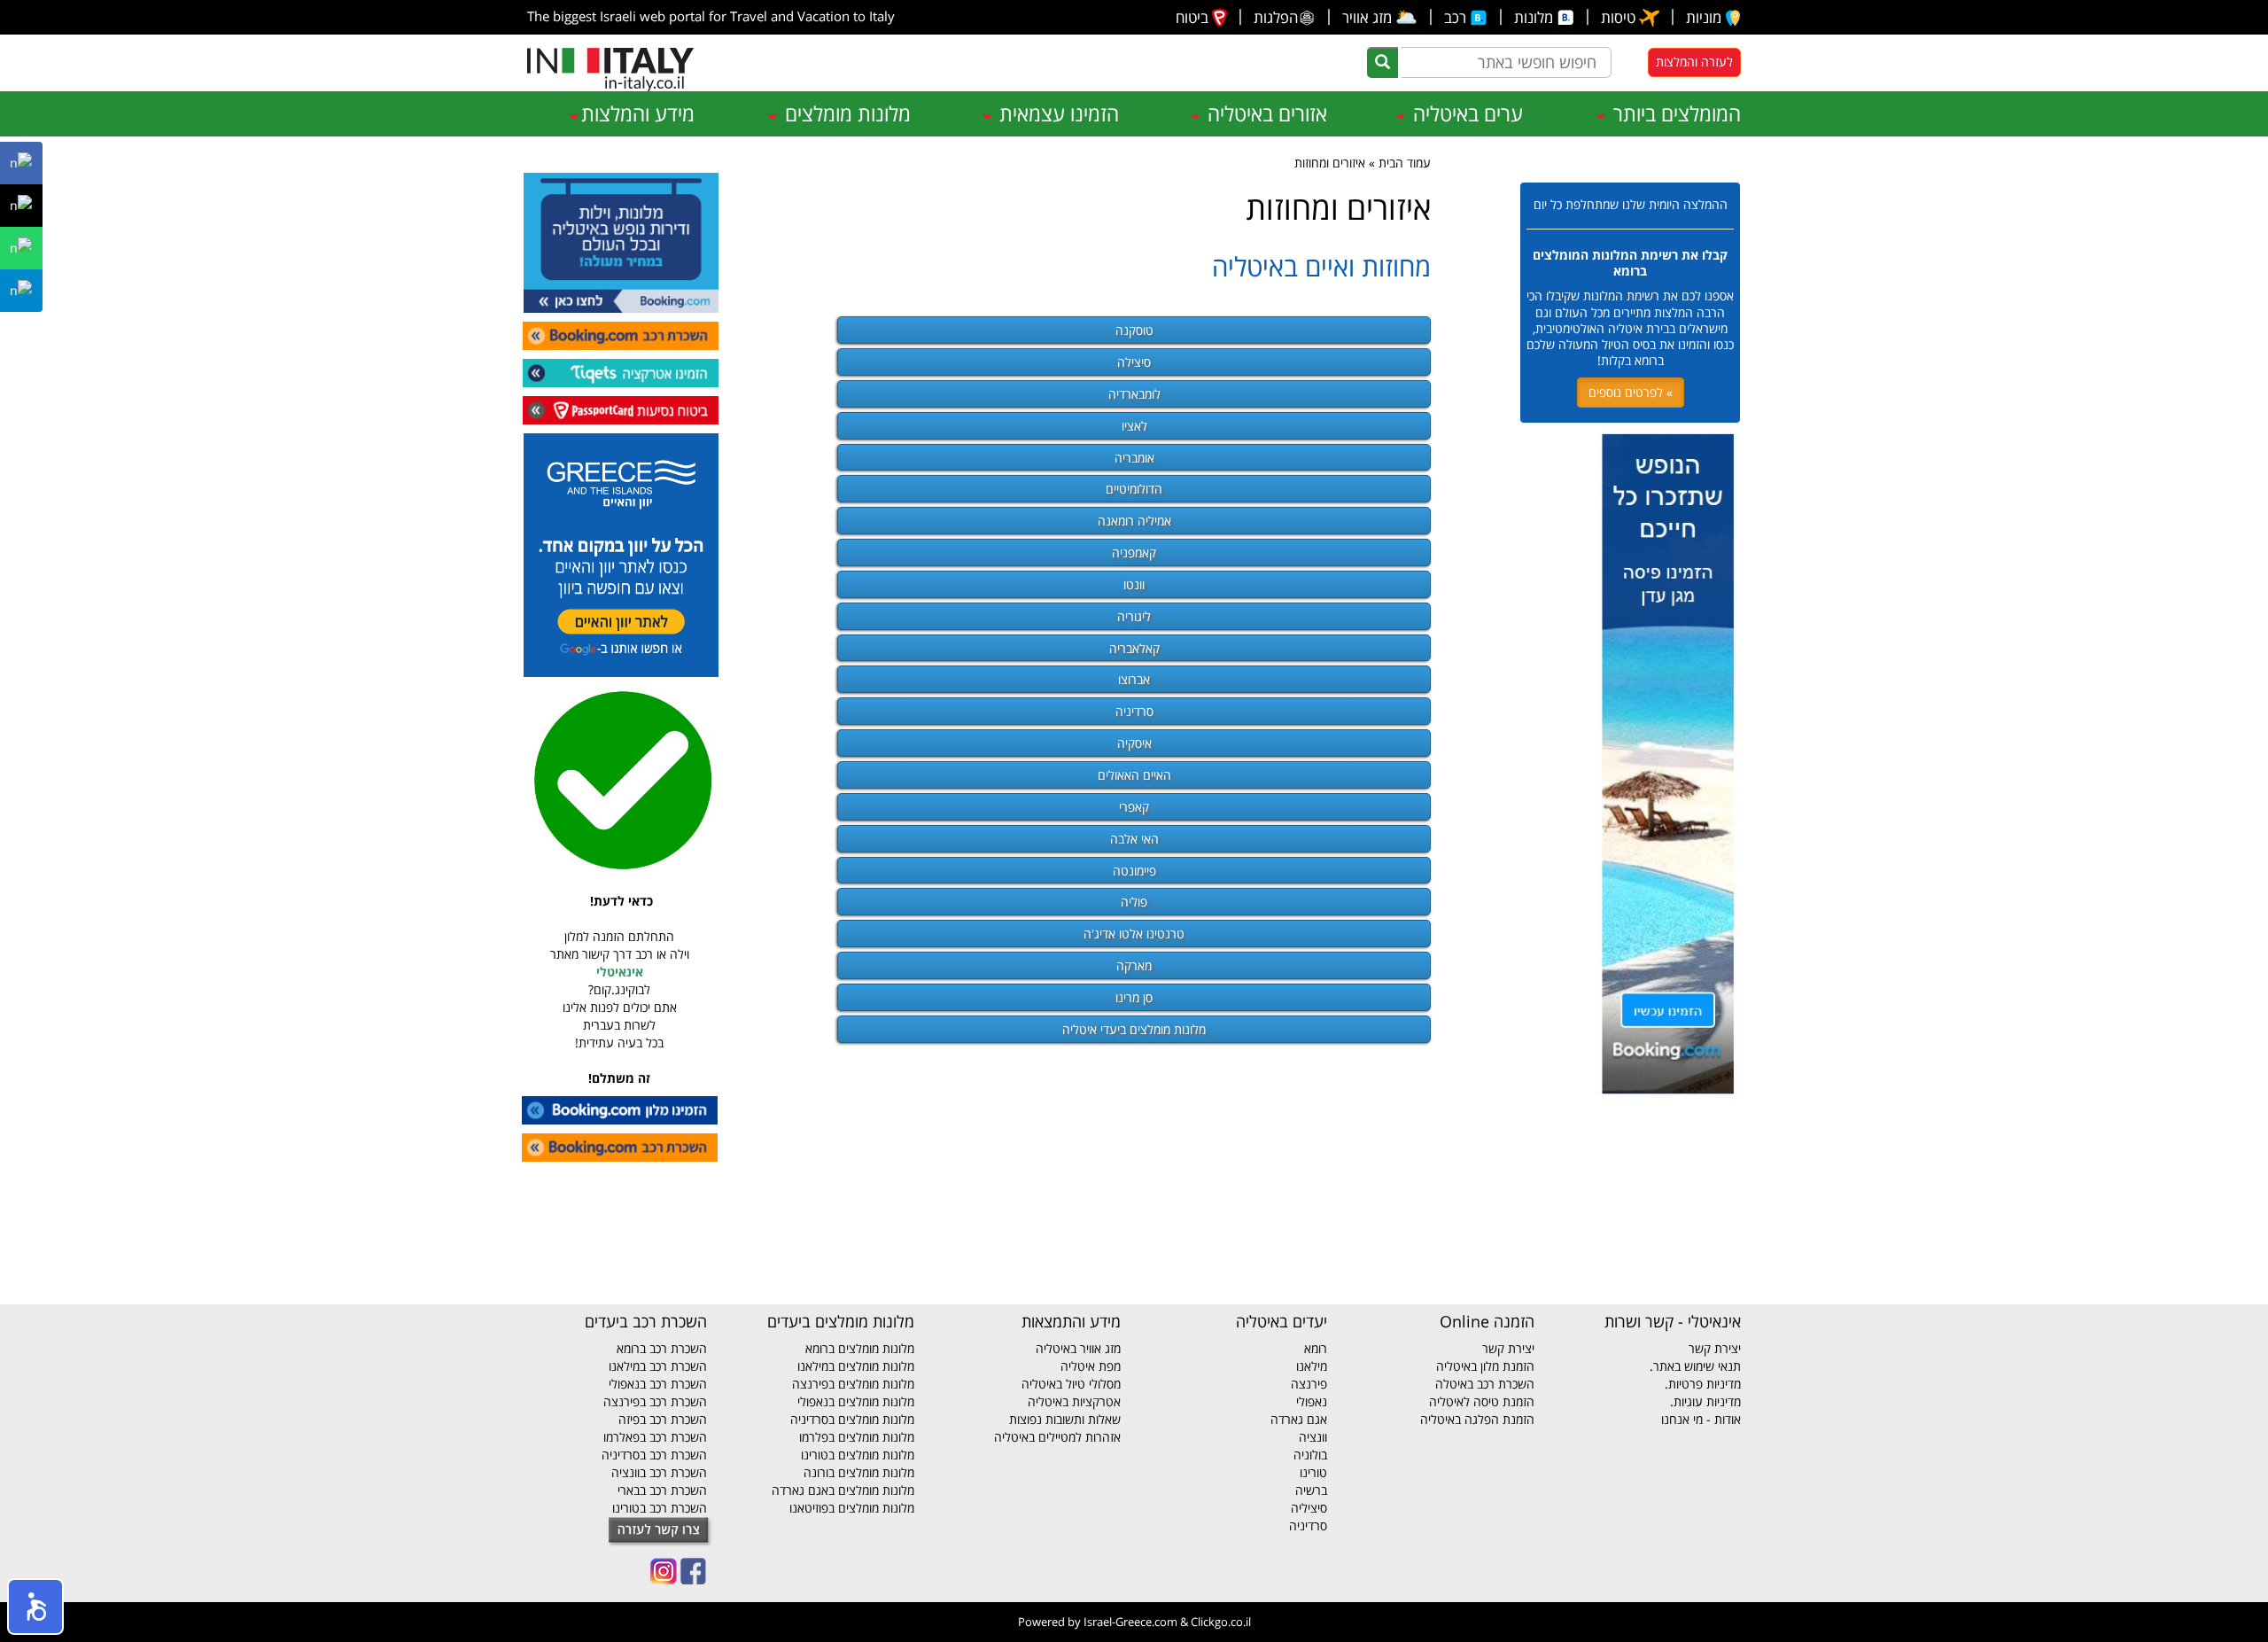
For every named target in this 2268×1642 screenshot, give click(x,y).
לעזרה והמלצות (1694, 62)
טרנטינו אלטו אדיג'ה (1134, 934)
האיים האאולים (1134, 775)
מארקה (1134, 965)
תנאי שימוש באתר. (1695, 1366)
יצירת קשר (1715, 1348)
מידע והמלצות (638, 113)
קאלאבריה (1134, 648)
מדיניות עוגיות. (1705, 1401)
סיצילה (1134, 362)
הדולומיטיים (1134, 489)
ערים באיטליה (1465, 113)
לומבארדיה (1134, 394)
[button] (35, 1607)
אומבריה (1134, 458)
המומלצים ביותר (1674, 113)
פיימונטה (1134, 871)
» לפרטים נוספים (1631, 392)
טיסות (1620, 17)
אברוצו (1134, 679)
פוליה (1134, 902)
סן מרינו (1134, 997)
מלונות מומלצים (845, 113)
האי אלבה (1134, 839)
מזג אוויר (1380, 17)
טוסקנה (1134, 330)
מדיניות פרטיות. (1703, 1384)
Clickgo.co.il (1221, 1622)
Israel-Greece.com (1130, 1622)
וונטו (1134, 584)
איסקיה (1134, 743)
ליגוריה (1134, 616)
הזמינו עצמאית (1056, 113)
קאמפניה (1134, 553)
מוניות (1705, 17)
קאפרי (1134, 807)
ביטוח (1194, 17)
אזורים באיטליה (1265, 113)
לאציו (1134, 426)
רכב (1457, 17)
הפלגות (1276, 17)
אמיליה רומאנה (1134, 521)
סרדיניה (1134, 711)
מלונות (1535, 17)
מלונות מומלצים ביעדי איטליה (1134, 1029)
